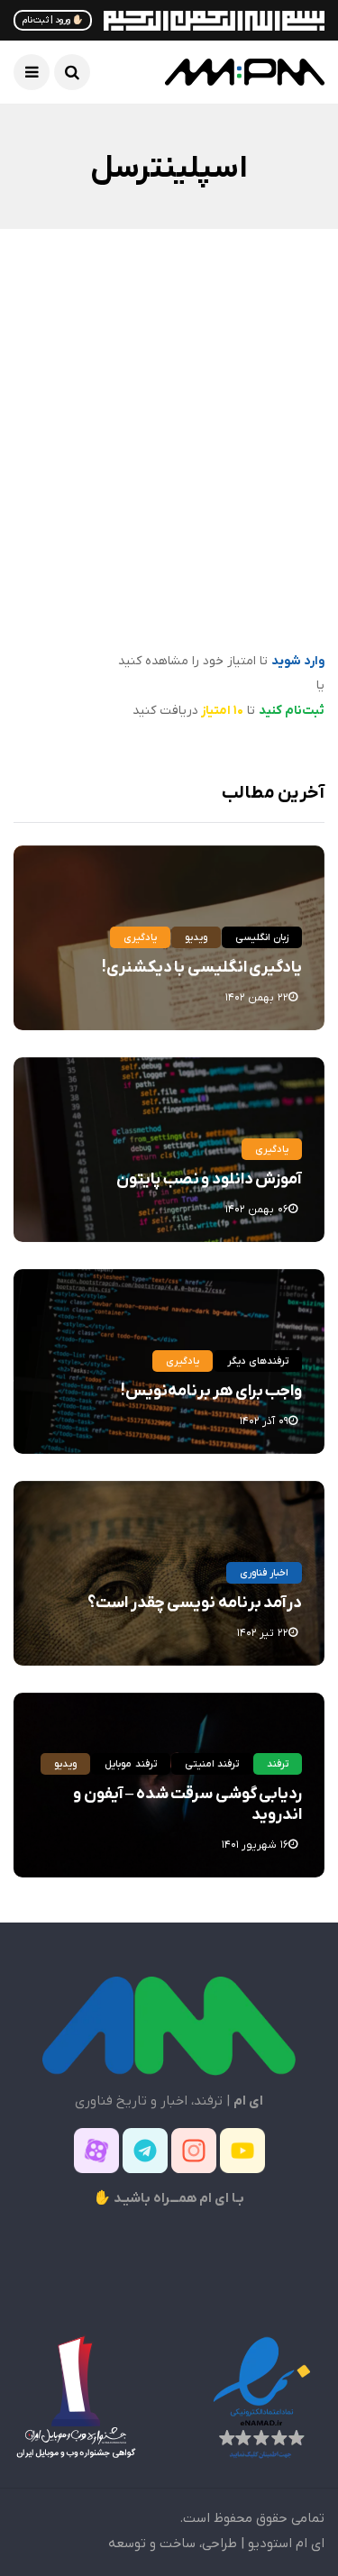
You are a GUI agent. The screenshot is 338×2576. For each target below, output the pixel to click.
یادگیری (140, 937)
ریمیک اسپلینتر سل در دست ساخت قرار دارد (180, 587)
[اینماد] (261, 2398)
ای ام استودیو (286, 2544)
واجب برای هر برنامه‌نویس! (211, 1391)
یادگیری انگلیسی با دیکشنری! (202, 968)
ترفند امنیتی (212, 1764)
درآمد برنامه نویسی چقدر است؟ (195, 1603)
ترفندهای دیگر (258, 1361)
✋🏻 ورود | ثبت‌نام (53, 20)
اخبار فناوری (264, 1573)
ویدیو (196, 937)
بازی (215, 393)
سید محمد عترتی (256, 638)
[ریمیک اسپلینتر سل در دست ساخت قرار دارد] (169, 454)
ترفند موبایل (130, 1764)
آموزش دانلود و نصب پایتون (209, 1179)
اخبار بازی (274, 393)
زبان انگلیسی (262, 937)
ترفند (278, 1764)
